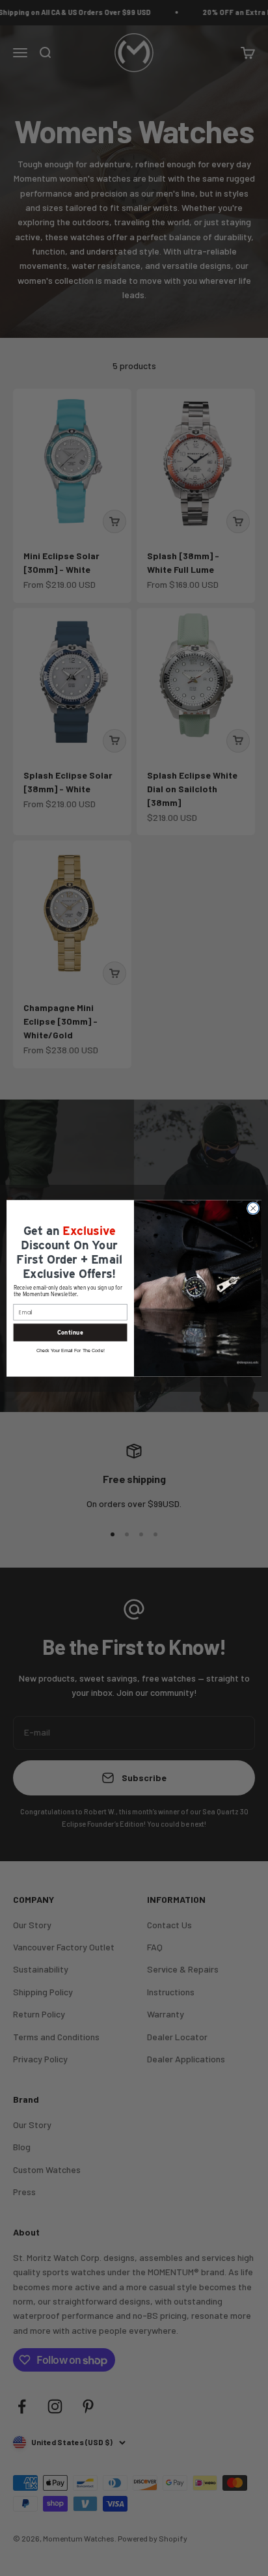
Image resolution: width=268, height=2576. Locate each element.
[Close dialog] (253, 1208)
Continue (70, 1332)
